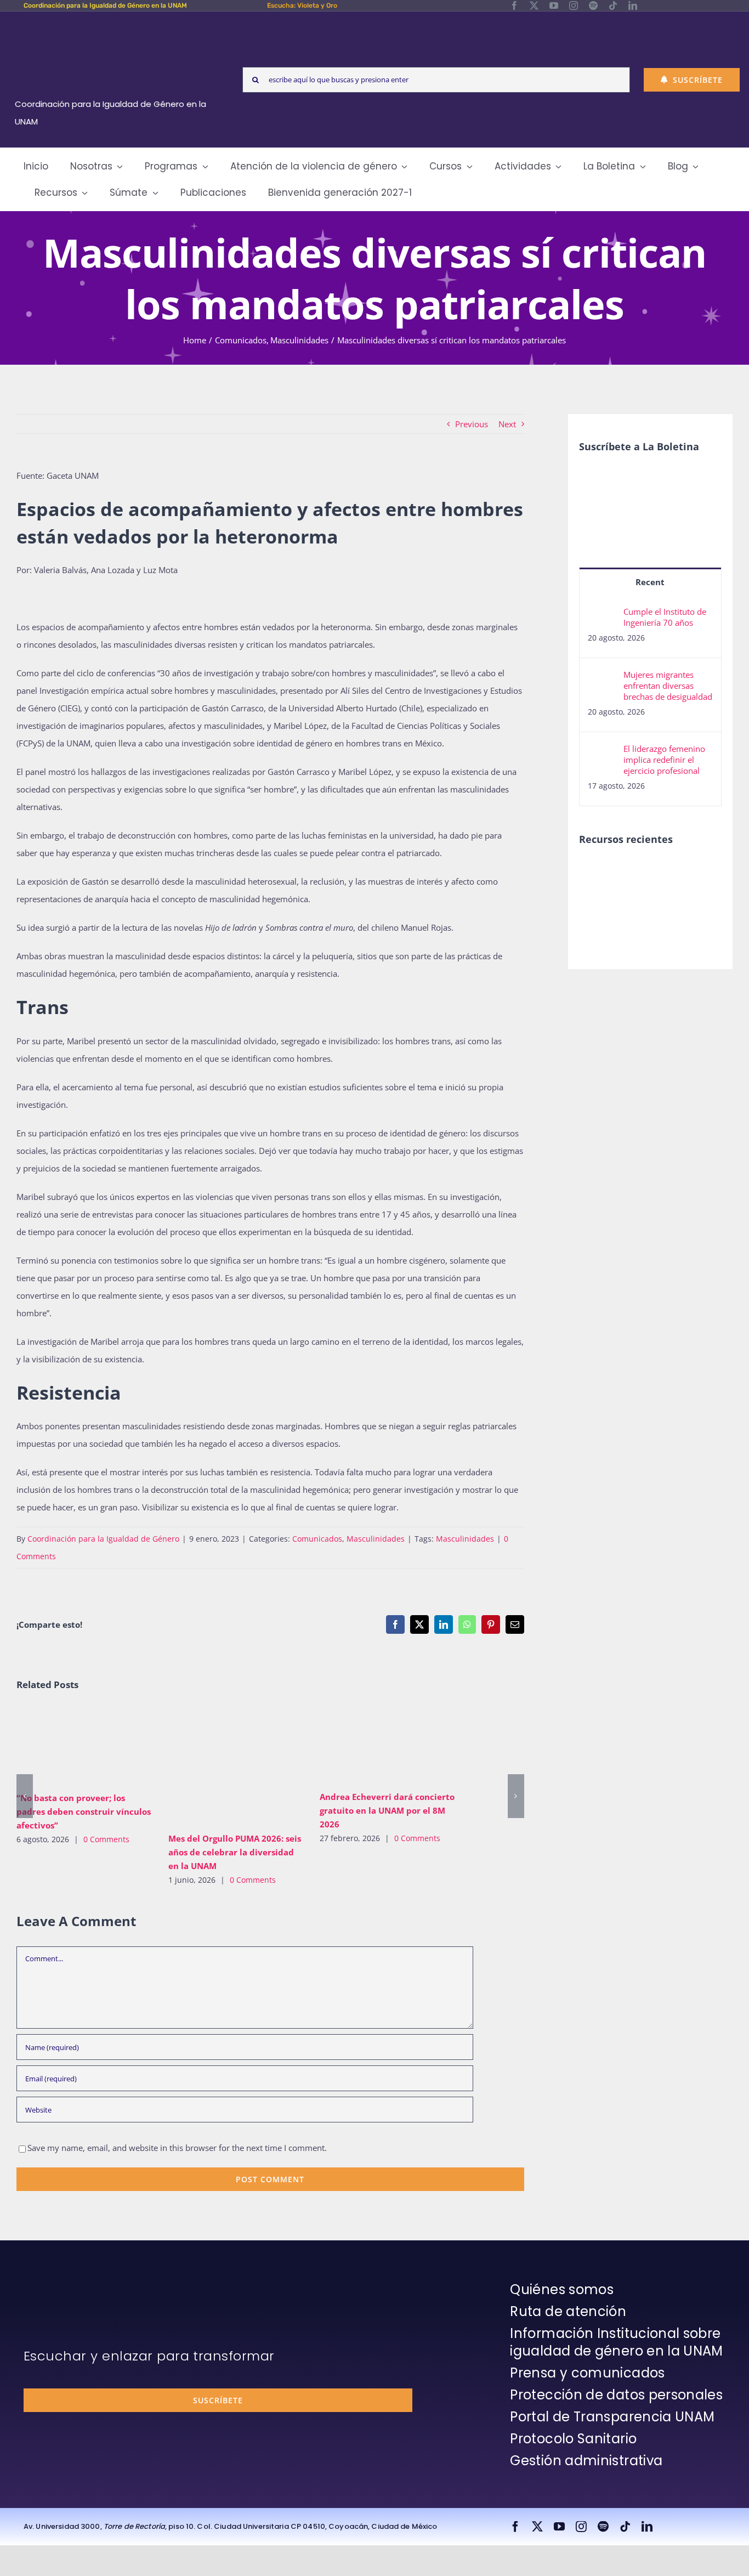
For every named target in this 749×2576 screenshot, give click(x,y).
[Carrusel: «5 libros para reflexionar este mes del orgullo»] (638, 909)
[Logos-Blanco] (115, 24)
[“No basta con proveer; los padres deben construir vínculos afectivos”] (84, 1745)
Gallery (100, 1745)
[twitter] (534, 5)
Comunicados (317, 1539)
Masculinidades (376, 1539)
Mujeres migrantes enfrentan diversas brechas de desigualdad (668, 686)
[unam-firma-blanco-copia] (54, 2284)
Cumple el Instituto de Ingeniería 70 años (665, 617)
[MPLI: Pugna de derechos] (678, 873)
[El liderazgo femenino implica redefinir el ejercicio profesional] (602, 752)
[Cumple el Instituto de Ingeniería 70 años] (602, 615)
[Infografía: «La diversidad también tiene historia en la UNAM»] (678, 904)
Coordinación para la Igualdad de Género (103, 1539)
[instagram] (574, 5)
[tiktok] (613, 5)
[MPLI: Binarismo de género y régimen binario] (638, 873)
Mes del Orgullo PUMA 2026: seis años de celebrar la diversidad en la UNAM (220, 1765)
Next (507, 424)
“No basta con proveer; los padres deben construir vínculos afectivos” (68, 1745)
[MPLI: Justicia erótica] (598, 873)
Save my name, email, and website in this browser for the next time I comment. (177, 2148)
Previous (472, 424)
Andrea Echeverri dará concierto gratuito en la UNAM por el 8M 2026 (371, 1745)
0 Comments (106, 1839)
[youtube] (554, 5)
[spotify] (593, 5)
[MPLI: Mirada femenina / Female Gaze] (598, 897)
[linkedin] (633, 5)
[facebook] (514, 5)
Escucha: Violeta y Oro (302, 5)
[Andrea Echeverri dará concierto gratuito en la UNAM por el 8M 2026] (387, 1745)
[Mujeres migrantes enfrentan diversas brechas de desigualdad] (602, 678)
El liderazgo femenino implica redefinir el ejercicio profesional (664, 760)
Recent (650, 582)
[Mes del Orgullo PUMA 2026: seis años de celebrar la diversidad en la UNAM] (236, 1766)
